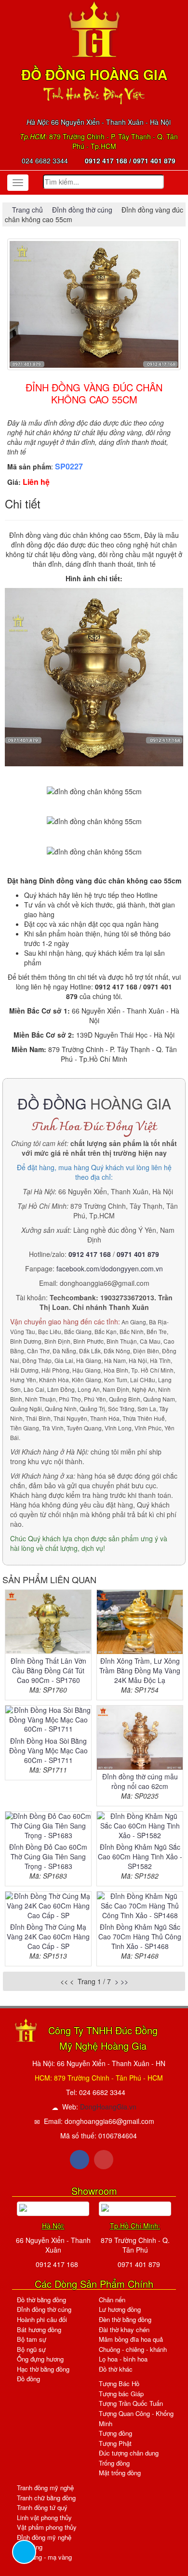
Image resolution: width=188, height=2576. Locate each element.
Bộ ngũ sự (31, 2349)
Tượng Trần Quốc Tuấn (131, 2403)
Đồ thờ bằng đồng (41, 2300)
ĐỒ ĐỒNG (52, 1103)
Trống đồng (114, 2463)
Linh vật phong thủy (44, 2517)
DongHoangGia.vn (108, 2107)
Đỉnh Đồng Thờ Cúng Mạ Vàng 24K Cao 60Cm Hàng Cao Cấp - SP (48, 1936)
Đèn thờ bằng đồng (125, 2319)
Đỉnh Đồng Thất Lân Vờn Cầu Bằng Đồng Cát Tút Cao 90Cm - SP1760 (48, 1670)
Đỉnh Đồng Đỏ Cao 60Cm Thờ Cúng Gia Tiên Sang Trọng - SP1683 (48, 1856)
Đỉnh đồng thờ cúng (82, 210)
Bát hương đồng (39, 2329)
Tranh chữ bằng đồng (46, 2498)
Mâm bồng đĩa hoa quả (131, 2339)
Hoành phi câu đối (42, 2319)
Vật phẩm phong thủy (47, 2527)
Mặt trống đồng (120, 2473)
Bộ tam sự (32, 2339)
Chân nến (112, 2300)
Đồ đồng (28, 2379)
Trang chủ (28, 210)
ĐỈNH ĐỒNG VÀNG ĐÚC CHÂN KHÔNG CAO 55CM (94, 393)
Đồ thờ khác (116, 2369)
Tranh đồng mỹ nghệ (45, 2488)
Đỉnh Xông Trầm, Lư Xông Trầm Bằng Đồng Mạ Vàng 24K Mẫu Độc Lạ (140, 1670)
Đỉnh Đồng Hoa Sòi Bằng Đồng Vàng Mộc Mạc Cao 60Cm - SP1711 (48, 1750)
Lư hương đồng (120, 2309)
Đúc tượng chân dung (129, 2453)
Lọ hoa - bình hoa (123, 2359)
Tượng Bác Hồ (119, 2383)
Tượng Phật (115, 2443)
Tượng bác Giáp (121, 2394)
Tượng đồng (115, 2433)
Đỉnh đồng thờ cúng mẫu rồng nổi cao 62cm (140, 1781)
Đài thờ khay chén (124, 2329)
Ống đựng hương (40, 2359)
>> (124, 1981)
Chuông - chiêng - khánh (133, 2349)
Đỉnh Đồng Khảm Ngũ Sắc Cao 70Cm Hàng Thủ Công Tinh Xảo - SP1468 (140, 1936)
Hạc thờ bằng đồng (43, 2369)
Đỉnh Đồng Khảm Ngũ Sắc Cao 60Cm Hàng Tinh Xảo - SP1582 (140, 1856)
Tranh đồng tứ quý (42, 2507)
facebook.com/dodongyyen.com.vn (110, 1268)
